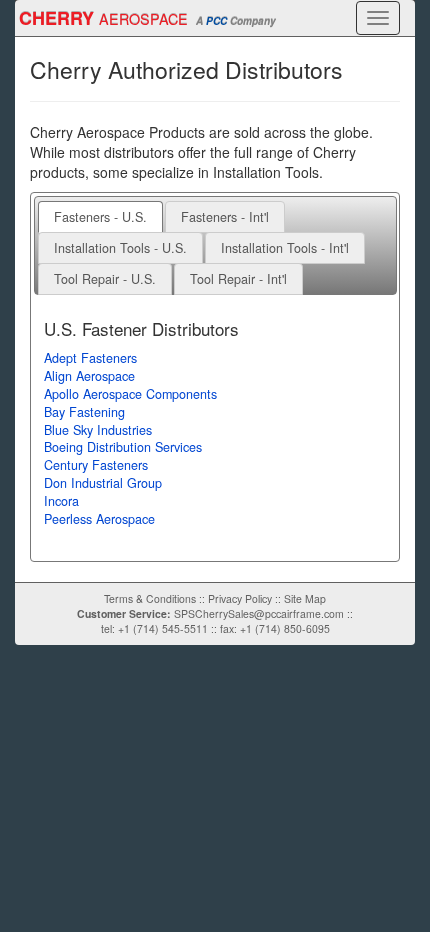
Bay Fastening (84, 412)
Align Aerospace (89, 376)
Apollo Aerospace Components (130, 394)
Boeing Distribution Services (123, 447)
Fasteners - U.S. (100, 217)
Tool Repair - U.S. (105, 279)
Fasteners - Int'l (225, 217)
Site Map (305, 598)
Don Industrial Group (103, 483)
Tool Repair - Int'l (238, 279)
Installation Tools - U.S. (120, 248)
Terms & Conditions (150, 598)
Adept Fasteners (90, 358)
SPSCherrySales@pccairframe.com (259, 613)
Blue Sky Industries (98, 430)
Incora (61, 501)
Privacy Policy (240, 598)
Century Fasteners (96, 465)
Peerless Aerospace (99, 519)
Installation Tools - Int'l (285, 248)
